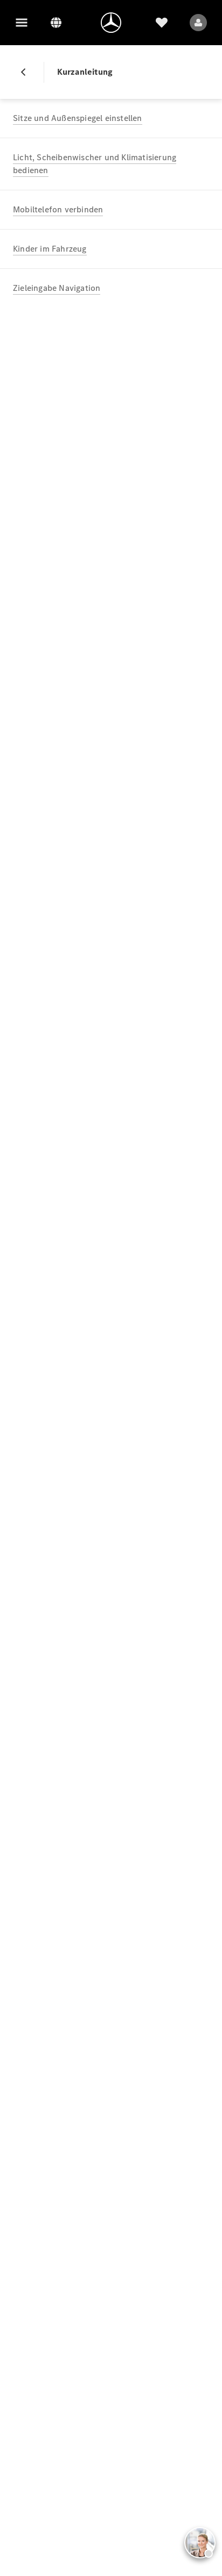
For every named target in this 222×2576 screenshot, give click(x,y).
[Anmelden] (198, 23)
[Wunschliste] (162, 23)
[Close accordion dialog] (27, 72)
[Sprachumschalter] (56, 23)
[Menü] (22, 23)
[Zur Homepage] (111, 23)
